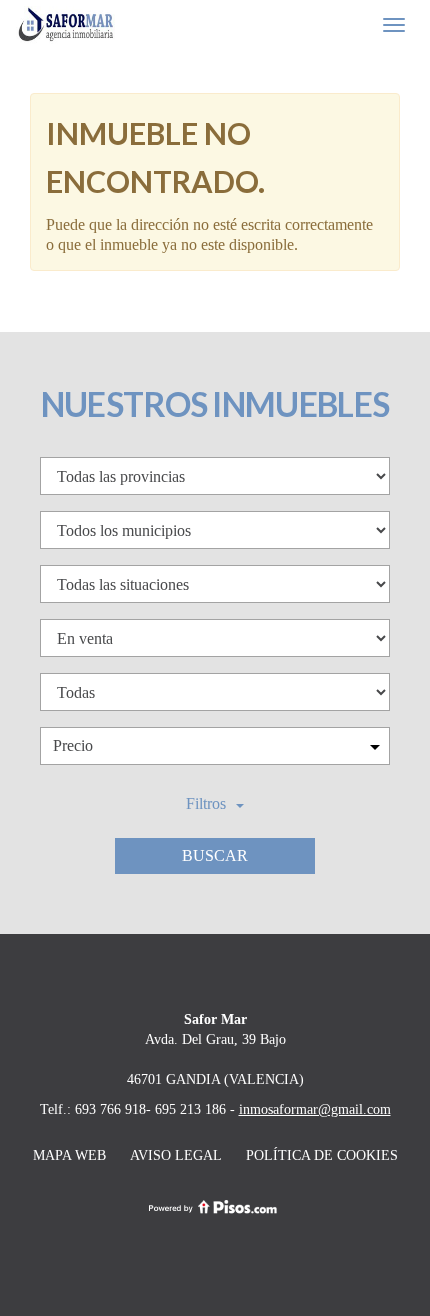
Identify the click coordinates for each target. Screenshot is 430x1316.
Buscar (215, 855)
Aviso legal (176, 1155)
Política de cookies (322, 1155)
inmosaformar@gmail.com (315, 1109)
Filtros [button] (206, 803)
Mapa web (69, 1155)
